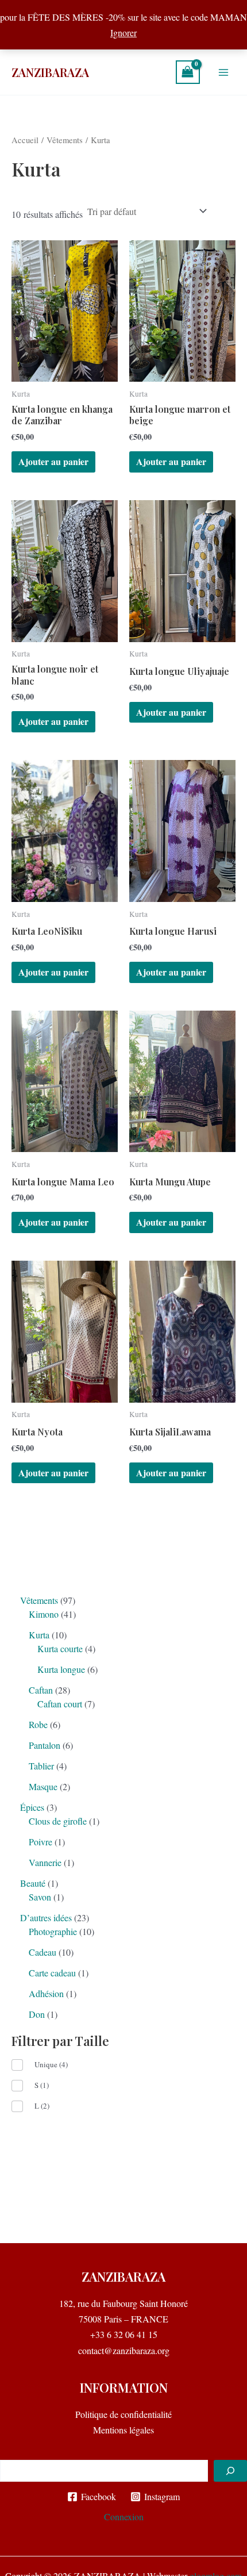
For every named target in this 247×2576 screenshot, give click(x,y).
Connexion (124, 2517)
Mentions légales (123, 2430)
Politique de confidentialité (123, 2414)
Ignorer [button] (123, 32)
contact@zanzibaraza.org (124, 2350)
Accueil (25, 140)
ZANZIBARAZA (50, 72)
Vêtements (65, 140)
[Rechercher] (230, 2471)
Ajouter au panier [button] (53, 461)
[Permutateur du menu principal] (223, 72)
